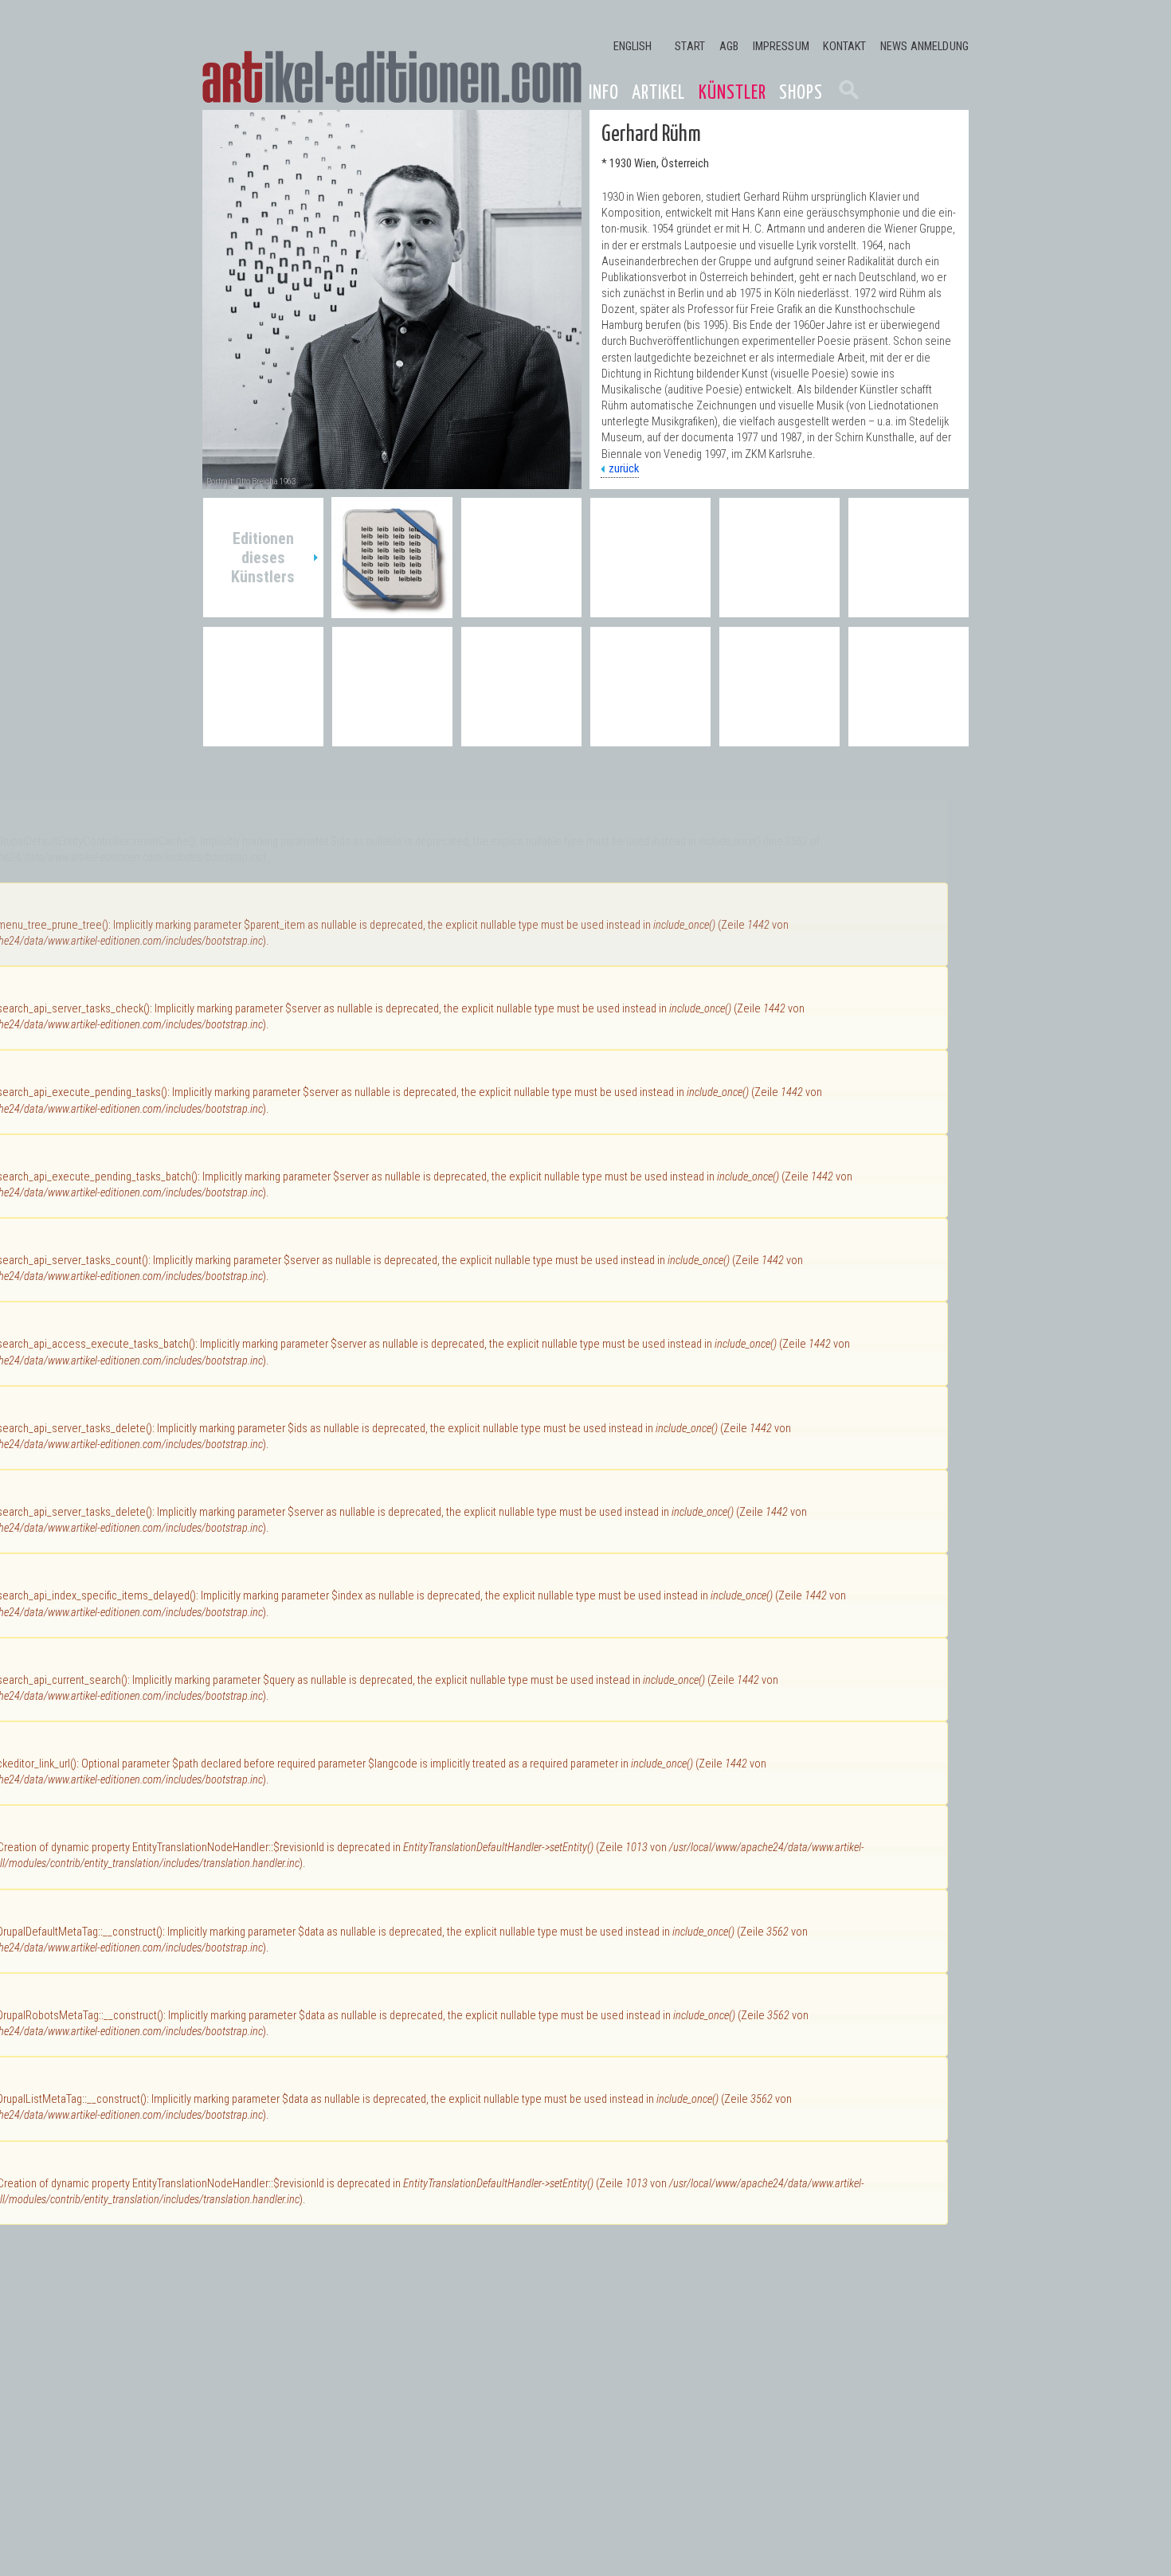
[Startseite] (392, 77)
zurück (624, 469)
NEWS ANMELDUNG (924, 47)
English (633, 47)
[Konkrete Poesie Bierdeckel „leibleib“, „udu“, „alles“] (392, 610)
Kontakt (844, 47)
